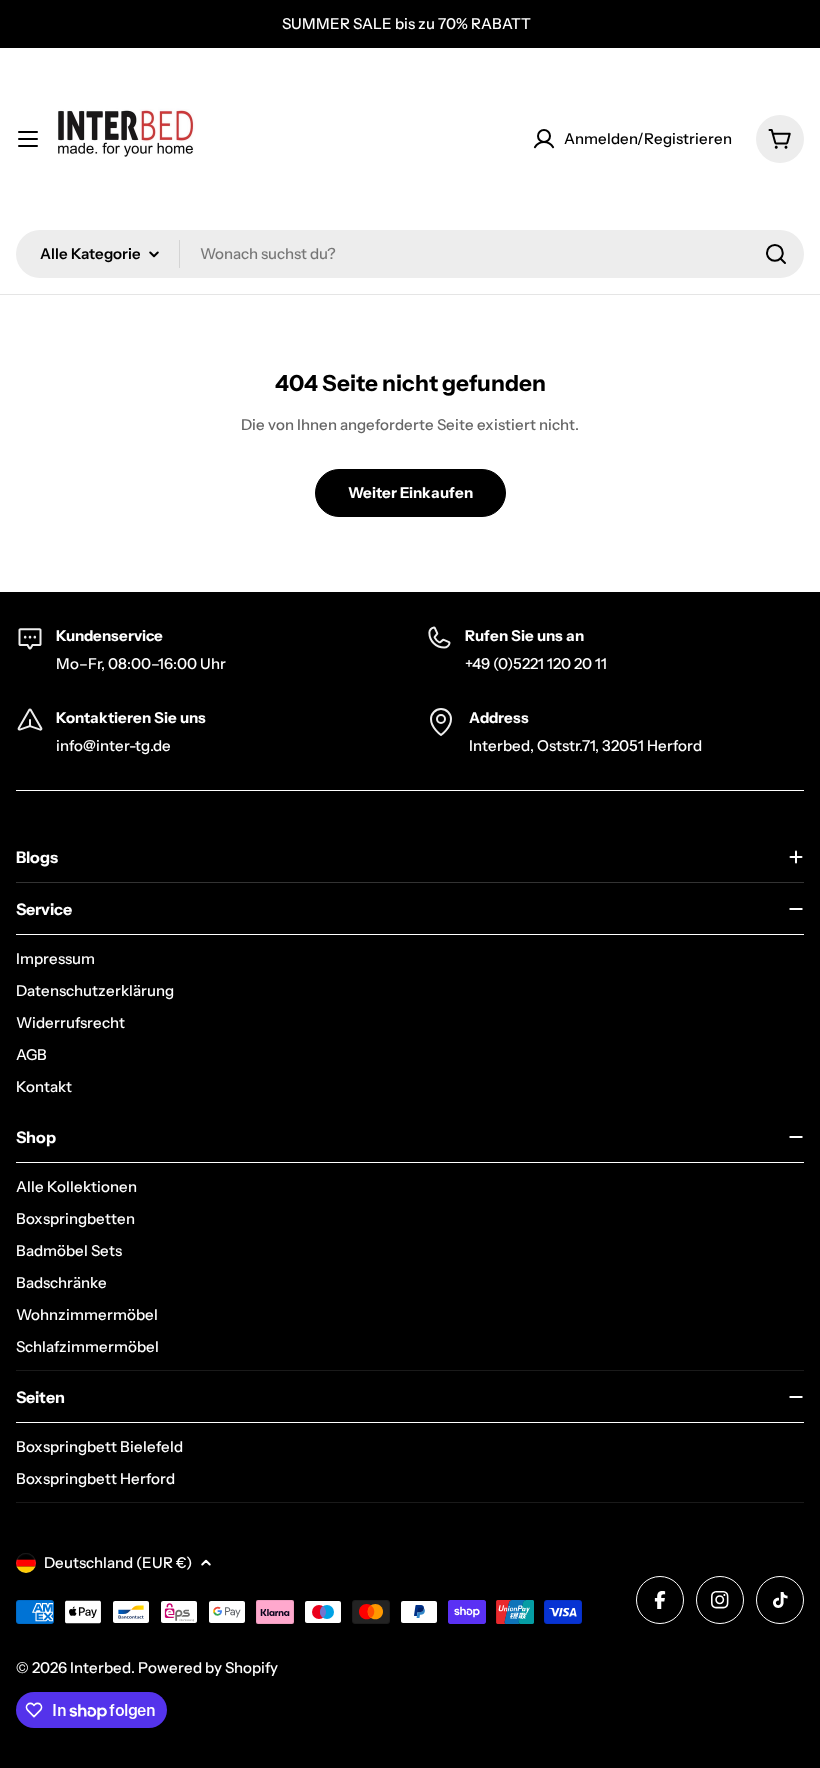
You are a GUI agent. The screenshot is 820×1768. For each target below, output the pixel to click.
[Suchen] (776, 254)
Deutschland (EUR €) (118, 1562)
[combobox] (410, 254)
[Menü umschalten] (28, 139)
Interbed (100, 1667)
